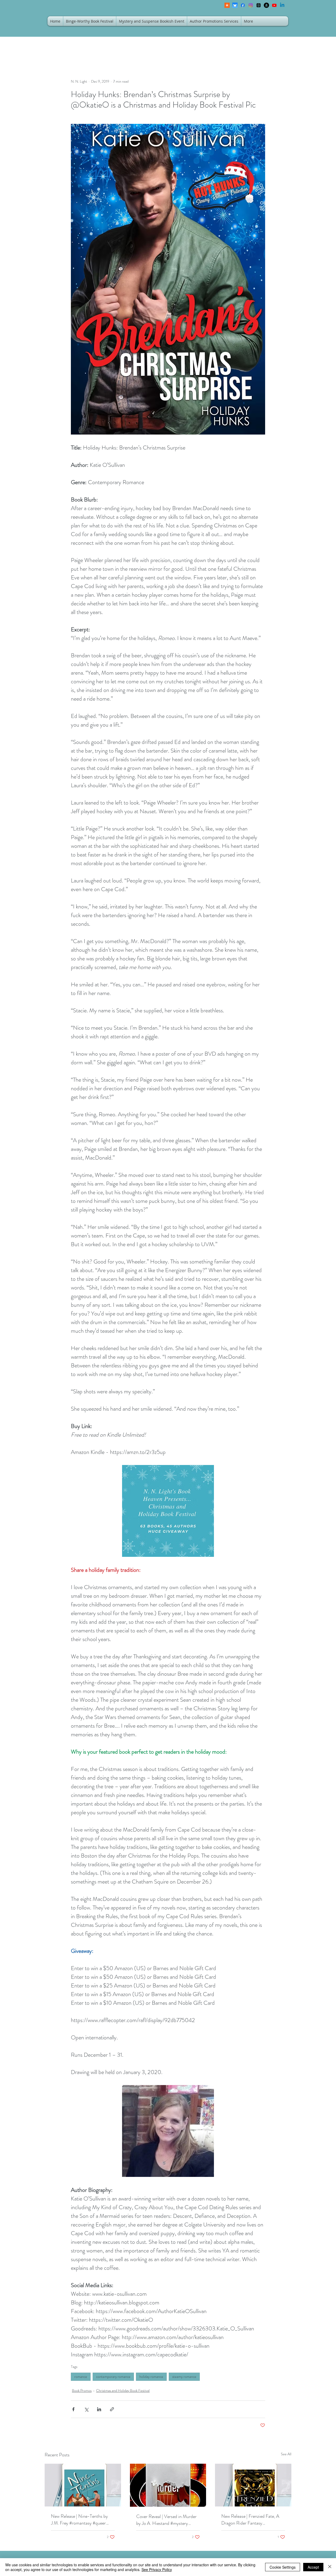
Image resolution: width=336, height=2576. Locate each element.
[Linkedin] (282, 5)
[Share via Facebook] (73, 2409)
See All (286, 2454)
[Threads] (259, 5)
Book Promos (82, 2390)
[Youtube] (274, 5)
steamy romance (184, 2377)
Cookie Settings (283, 2567)
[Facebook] (243, 5)
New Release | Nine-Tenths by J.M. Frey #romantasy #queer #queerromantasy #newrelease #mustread (79, 2520)
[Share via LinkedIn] (99, 2409)
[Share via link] (112, 2409)
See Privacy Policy (157, 2569)
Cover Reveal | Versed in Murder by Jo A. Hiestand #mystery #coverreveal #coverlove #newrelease (166, 2520)
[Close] (330, 2567)
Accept (313, 2567)
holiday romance (151, 2377)
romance (81, 2377)
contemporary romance (113, 2377)
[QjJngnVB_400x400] (235, 5)
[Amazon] (266, 5)
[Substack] (227, 5)
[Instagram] (251, 5)
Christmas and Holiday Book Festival (123, 2390)
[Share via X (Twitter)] (86, 2409)
